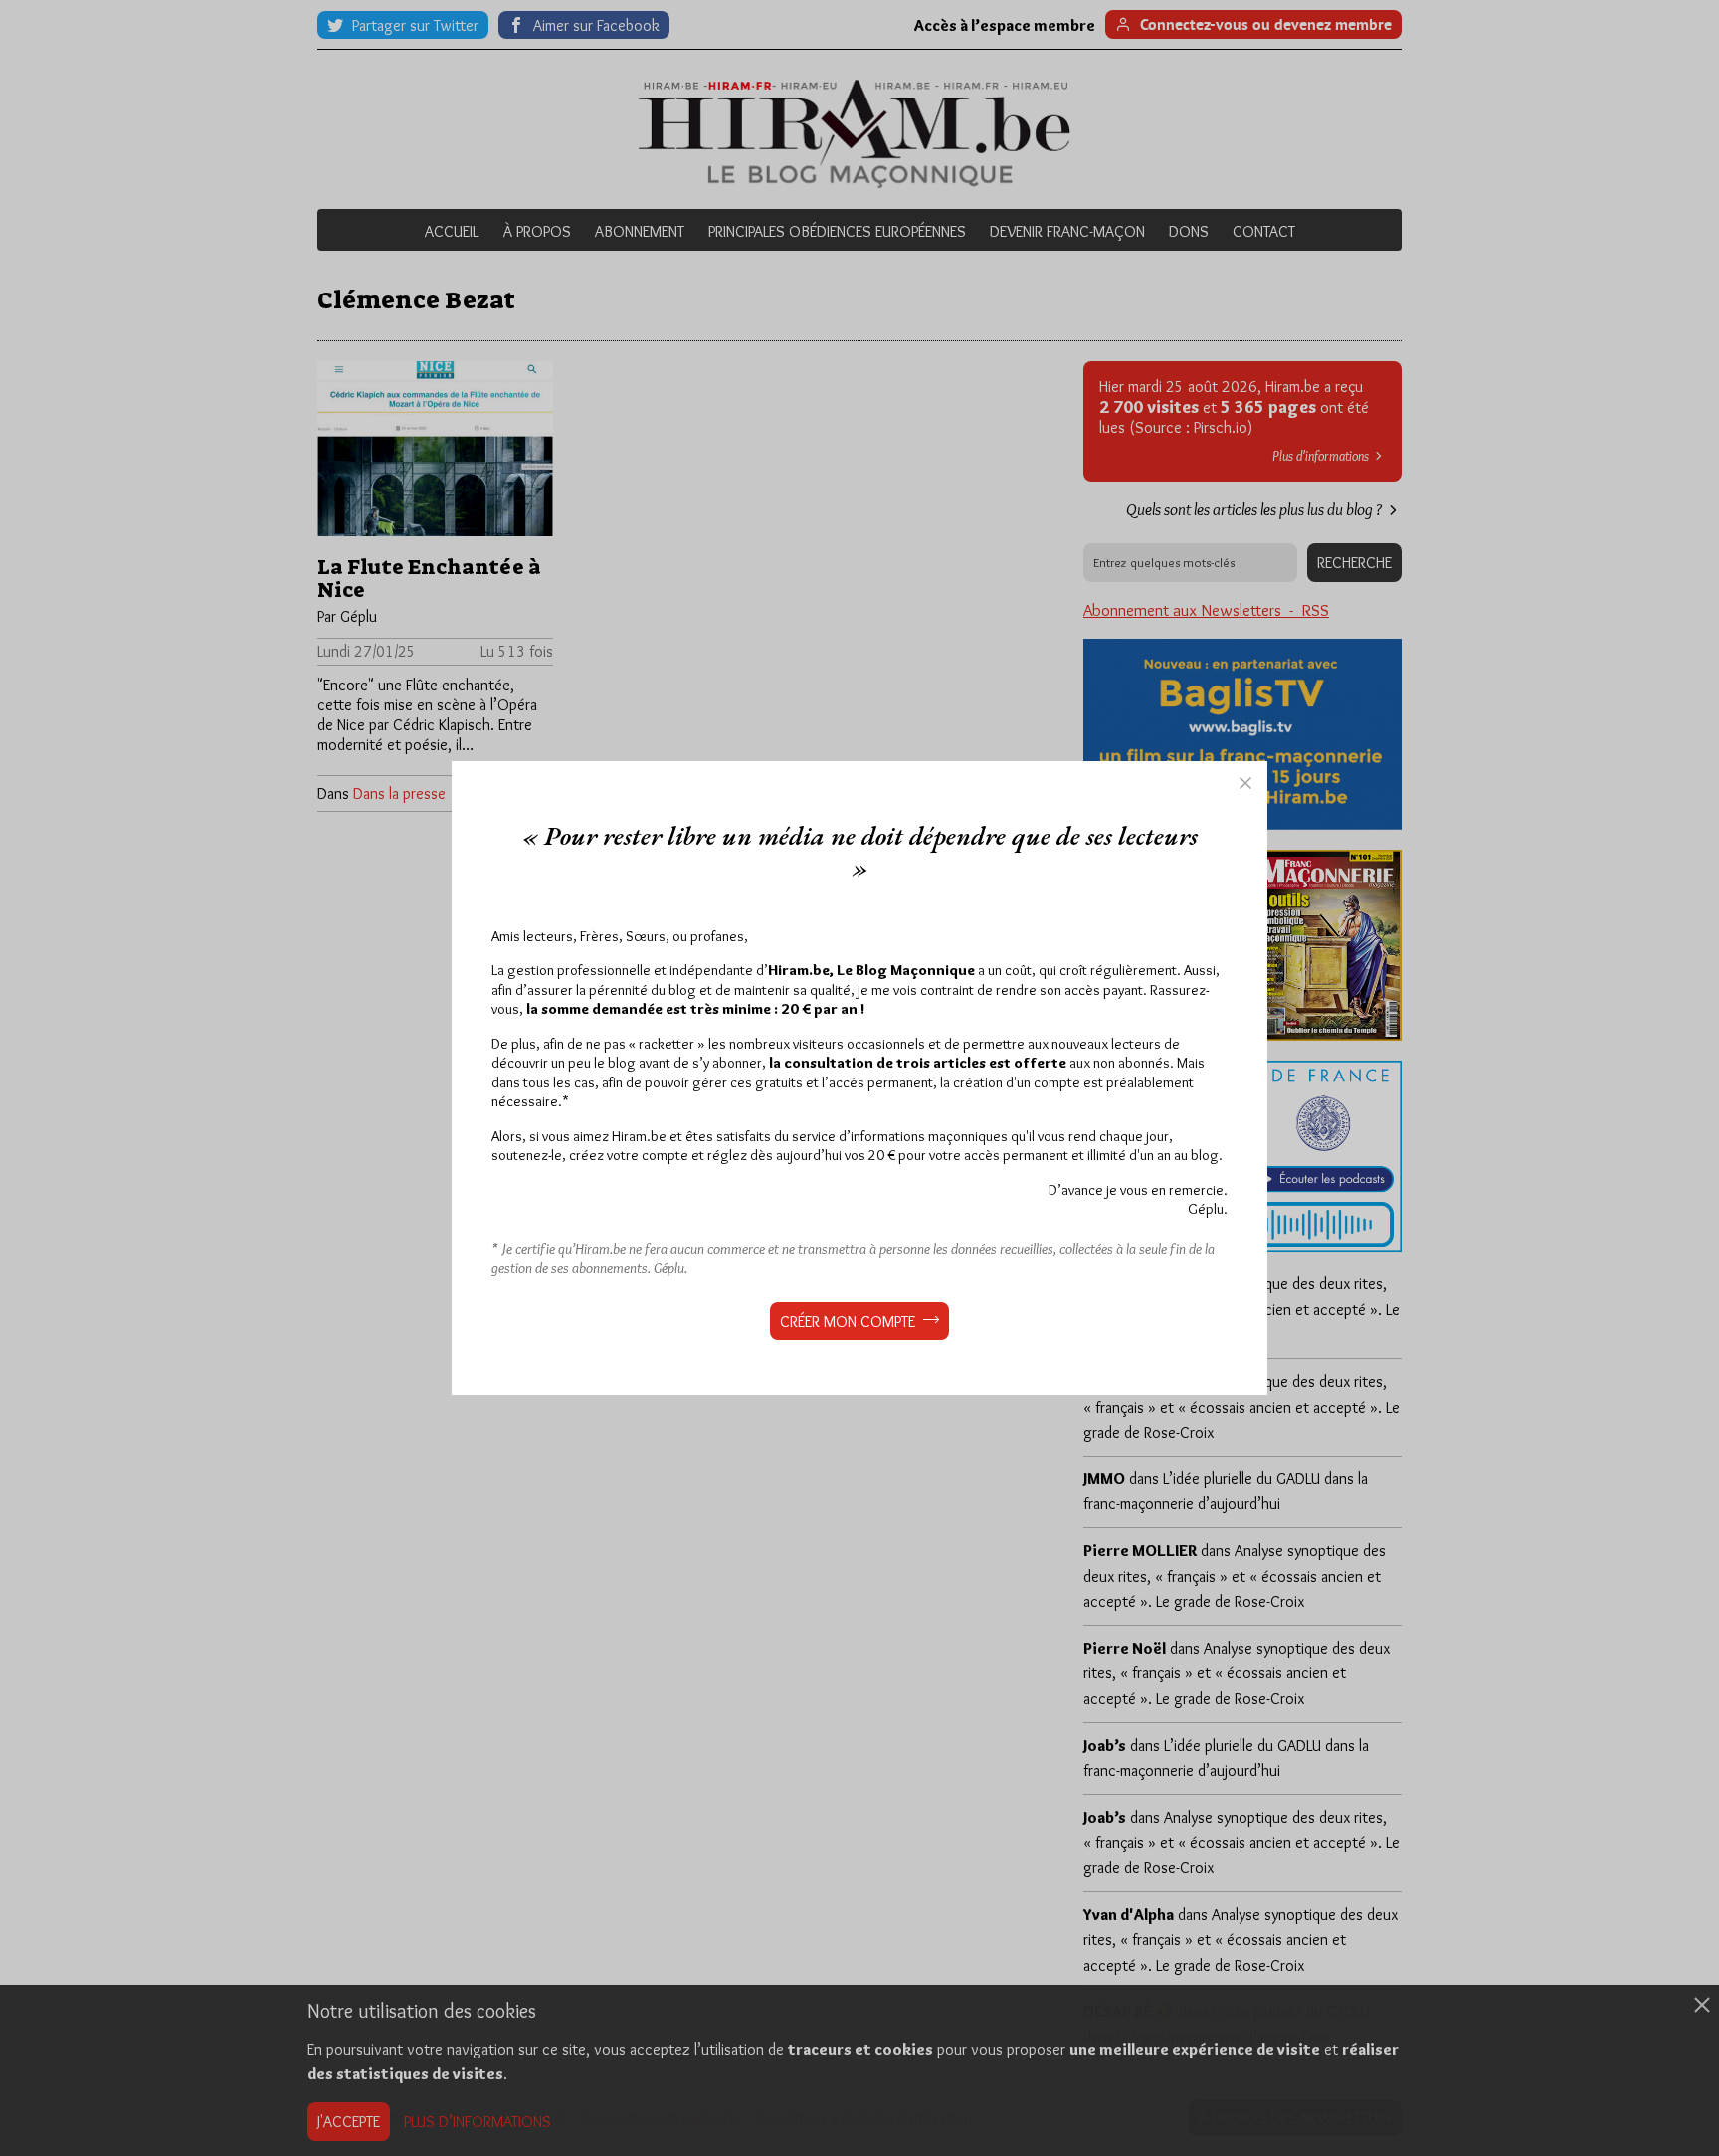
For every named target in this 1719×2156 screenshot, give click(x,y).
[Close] (1245, 783)
